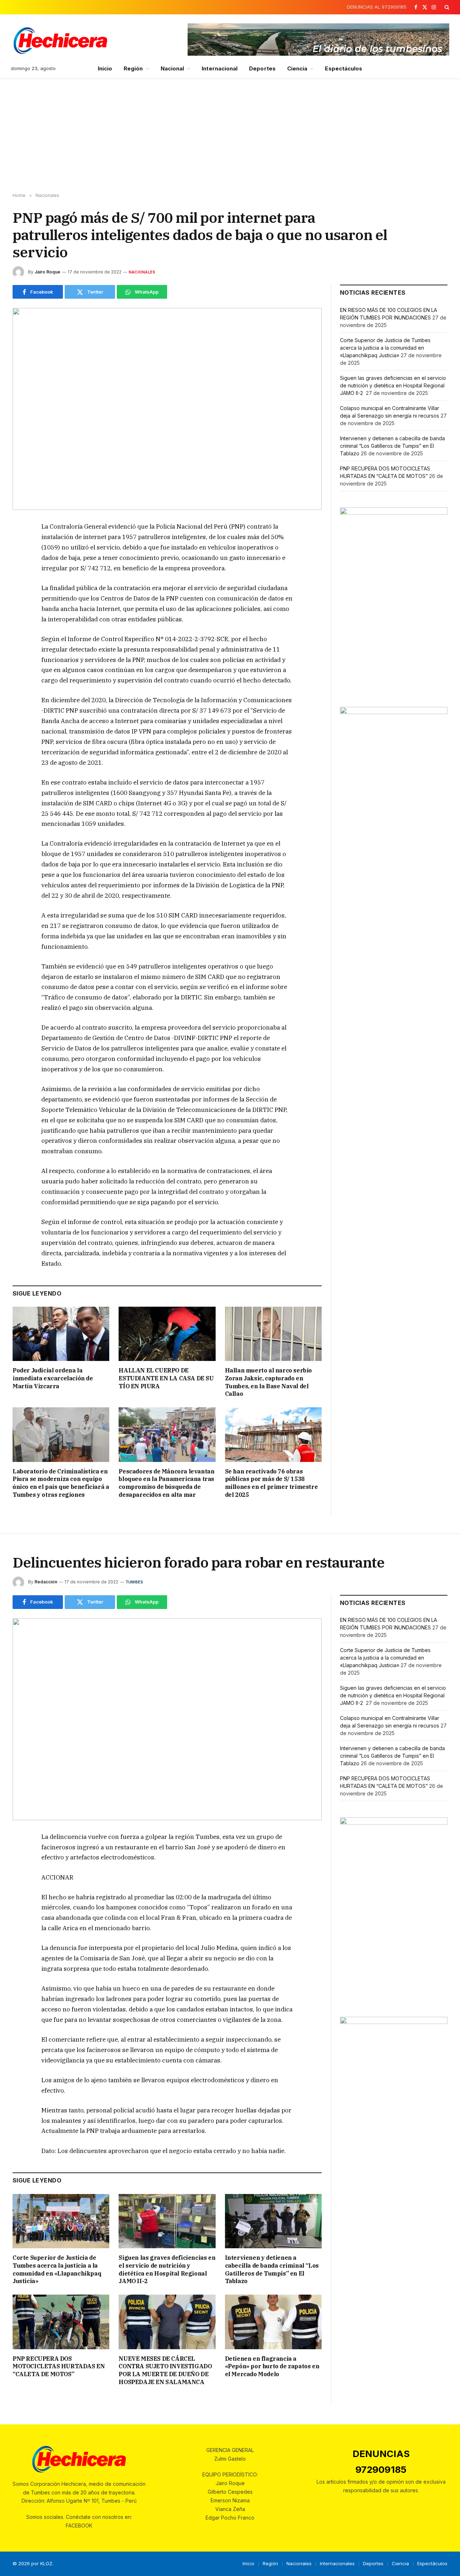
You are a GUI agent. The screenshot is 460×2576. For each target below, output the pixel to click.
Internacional (220, 68)
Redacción (46, 1582)
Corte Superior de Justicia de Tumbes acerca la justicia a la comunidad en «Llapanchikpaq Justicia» (385, 348)
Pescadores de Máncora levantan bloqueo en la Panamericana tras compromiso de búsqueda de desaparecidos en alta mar (166, 1483)
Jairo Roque (47, 272)
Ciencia (297, 68)
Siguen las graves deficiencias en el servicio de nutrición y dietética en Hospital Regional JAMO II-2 (393, 385)
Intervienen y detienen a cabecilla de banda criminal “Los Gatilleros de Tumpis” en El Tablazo (392, 446)
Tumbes (134, 1582)
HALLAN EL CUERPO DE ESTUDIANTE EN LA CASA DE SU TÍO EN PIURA (166, 1378)
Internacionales (337, 2563)
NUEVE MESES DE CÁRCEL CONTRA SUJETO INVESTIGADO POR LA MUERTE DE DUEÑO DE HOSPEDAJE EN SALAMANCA (165, 2370)
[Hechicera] (60, 41)
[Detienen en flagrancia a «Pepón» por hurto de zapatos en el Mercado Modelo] (273, 2322)
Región (133, 68)
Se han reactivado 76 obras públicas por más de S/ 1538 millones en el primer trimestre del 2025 (272, 1483)
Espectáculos (344, 68)
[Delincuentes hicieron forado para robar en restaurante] (167, 1719)
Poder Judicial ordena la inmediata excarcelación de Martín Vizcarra (53, 1378)
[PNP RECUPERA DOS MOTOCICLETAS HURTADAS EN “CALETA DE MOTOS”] (61, 2322)
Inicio (105, 68)
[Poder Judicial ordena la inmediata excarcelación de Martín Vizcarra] (61, 1334)
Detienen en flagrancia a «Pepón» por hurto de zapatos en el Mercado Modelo (272, 2366)
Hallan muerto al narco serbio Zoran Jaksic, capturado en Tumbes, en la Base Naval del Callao (268, 1382)
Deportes (262, 68)
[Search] (446, 7)
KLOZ (46, 2563)
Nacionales (142, 272)
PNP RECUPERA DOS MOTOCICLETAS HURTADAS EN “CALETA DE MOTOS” (59, 2366)
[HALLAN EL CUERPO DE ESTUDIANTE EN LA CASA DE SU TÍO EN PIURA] (167, 1334)
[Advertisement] (230, 135)
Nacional (172, 68)
